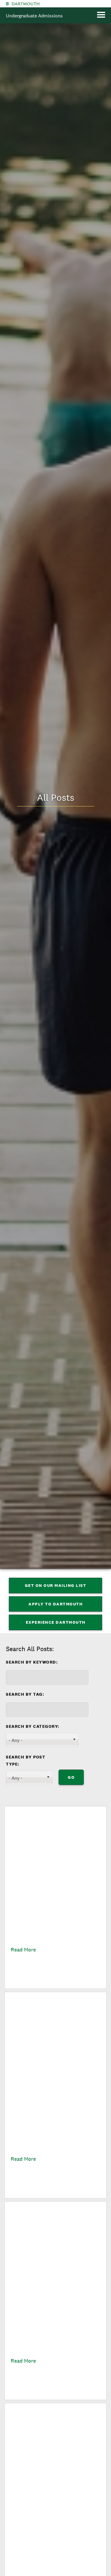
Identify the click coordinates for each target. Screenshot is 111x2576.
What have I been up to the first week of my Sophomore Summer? (51, 2112)
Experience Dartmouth (56, 1622)
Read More (23, 1950)
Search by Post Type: (26, 1761)
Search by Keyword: (32, 1662)
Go (71, 1777)
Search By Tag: (25, 1694)
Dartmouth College (26, 4)
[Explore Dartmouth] (7, 4)
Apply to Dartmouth (55, 1604)
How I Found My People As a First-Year (51, 1923)
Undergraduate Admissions (34, 16)
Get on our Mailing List (56, 1585)
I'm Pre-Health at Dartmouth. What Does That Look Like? (52, 2519)
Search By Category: (33, 1726)
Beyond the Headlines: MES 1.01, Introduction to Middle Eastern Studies (50, 2322)
